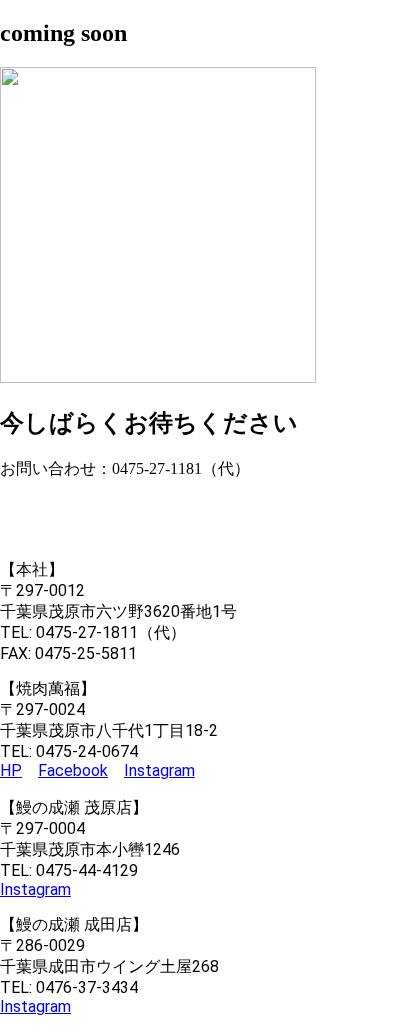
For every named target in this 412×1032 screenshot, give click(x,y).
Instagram (159, 770)
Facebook (73, 770)
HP (11, 770)
